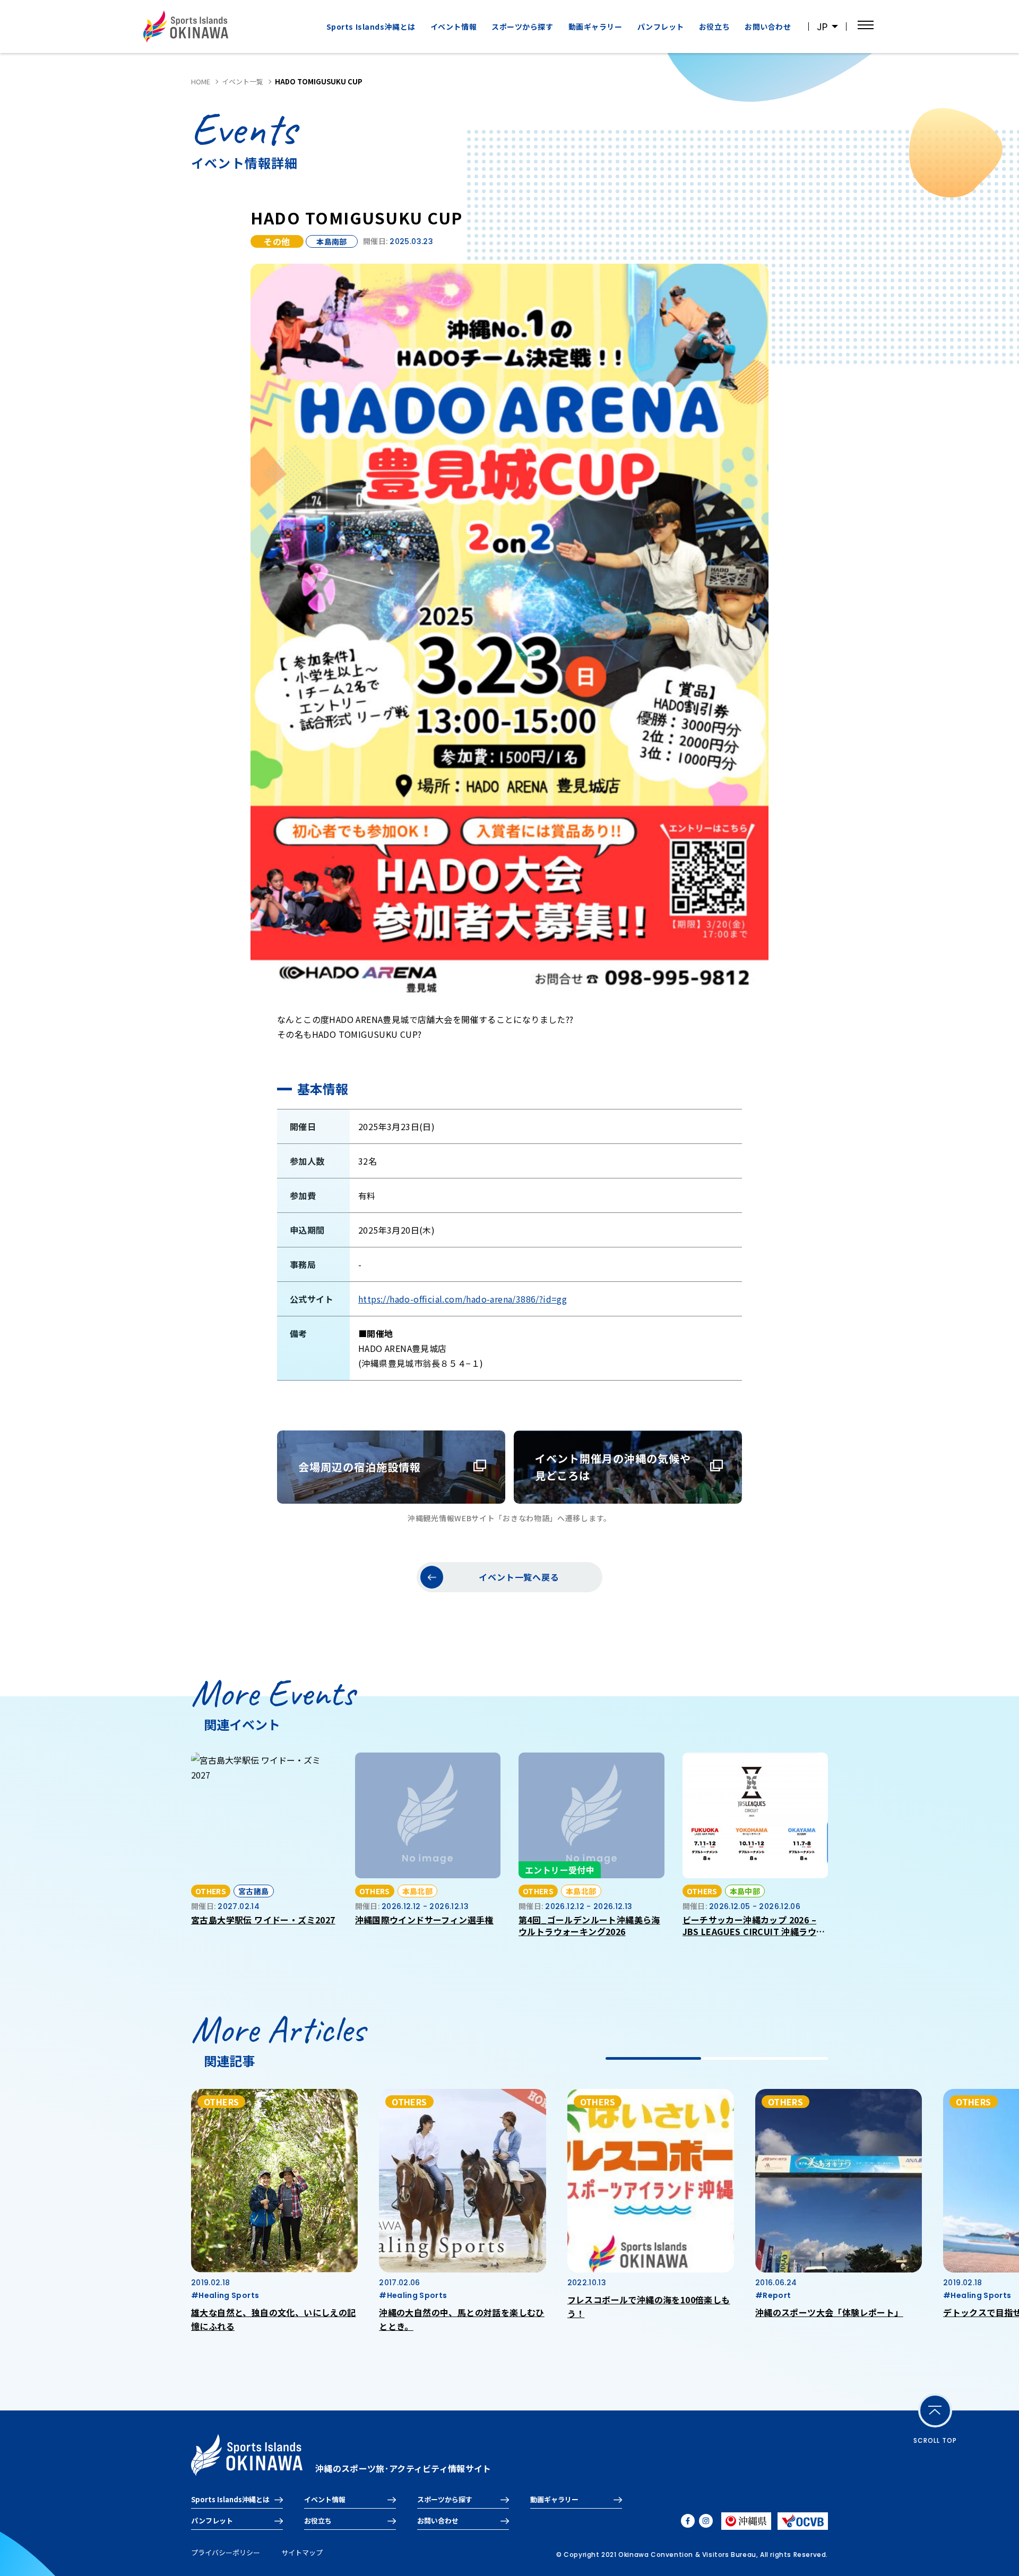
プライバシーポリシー (226, 2552)
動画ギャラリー (595, 27)
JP (822, 27)
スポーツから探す (445, 2499)
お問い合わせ (768, 27)
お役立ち (714, 27)
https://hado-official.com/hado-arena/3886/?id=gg (463, 1299)
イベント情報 (454, 27)
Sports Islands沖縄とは (371, 27)
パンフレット (661, 27)
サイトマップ (302, 2552)
